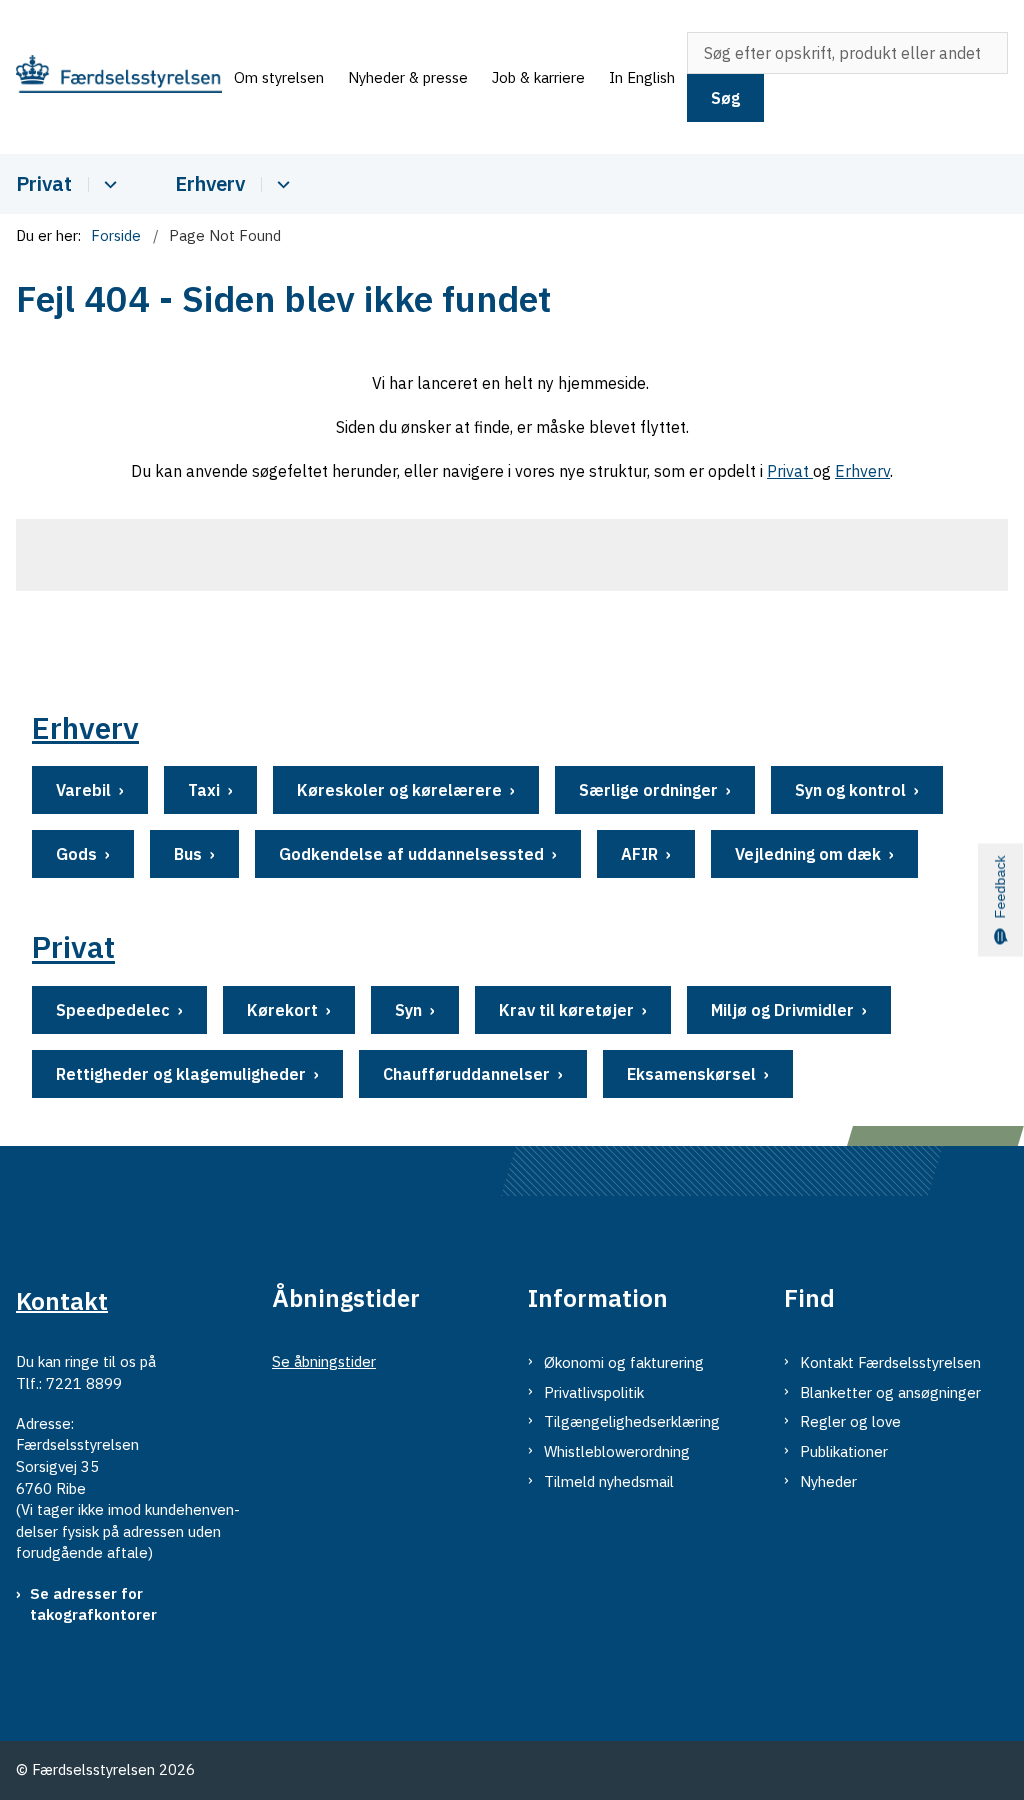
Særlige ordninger (648, 790)
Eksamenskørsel (691, 1074)
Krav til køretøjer (566, 1010)
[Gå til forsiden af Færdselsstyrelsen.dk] (111, 77)
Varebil (83, 790)
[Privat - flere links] (107, 184)
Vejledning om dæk (808, 854)
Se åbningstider (324, 1361)
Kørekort (282, 1010)
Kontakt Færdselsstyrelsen (890, 1362)
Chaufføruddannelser (466, 1074)
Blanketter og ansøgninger (890, 1392)
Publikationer (844, 1451)
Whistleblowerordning (617, 1451)
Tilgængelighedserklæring (632, 1421)
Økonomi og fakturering (624, 1362)
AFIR (639, 854)
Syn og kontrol (850, 790)
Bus (188, 854)
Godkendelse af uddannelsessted (411, 854)
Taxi (204, 790)
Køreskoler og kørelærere (399, 790)
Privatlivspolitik (594, 1392)
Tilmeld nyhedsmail (609, 1481)
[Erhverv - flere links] (280, 184)
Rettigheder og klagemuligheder (181, 1074)
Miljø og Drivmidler (782, 1010)
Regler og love (850, 1421)
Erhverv (210, 183)
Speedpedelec (113, 1010)
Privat (44, 183)
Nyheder (828, 1481)
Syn (408, 1010)
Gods (76, 854)
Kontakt (62, 1300)
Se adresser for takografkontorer (93, 1604)
